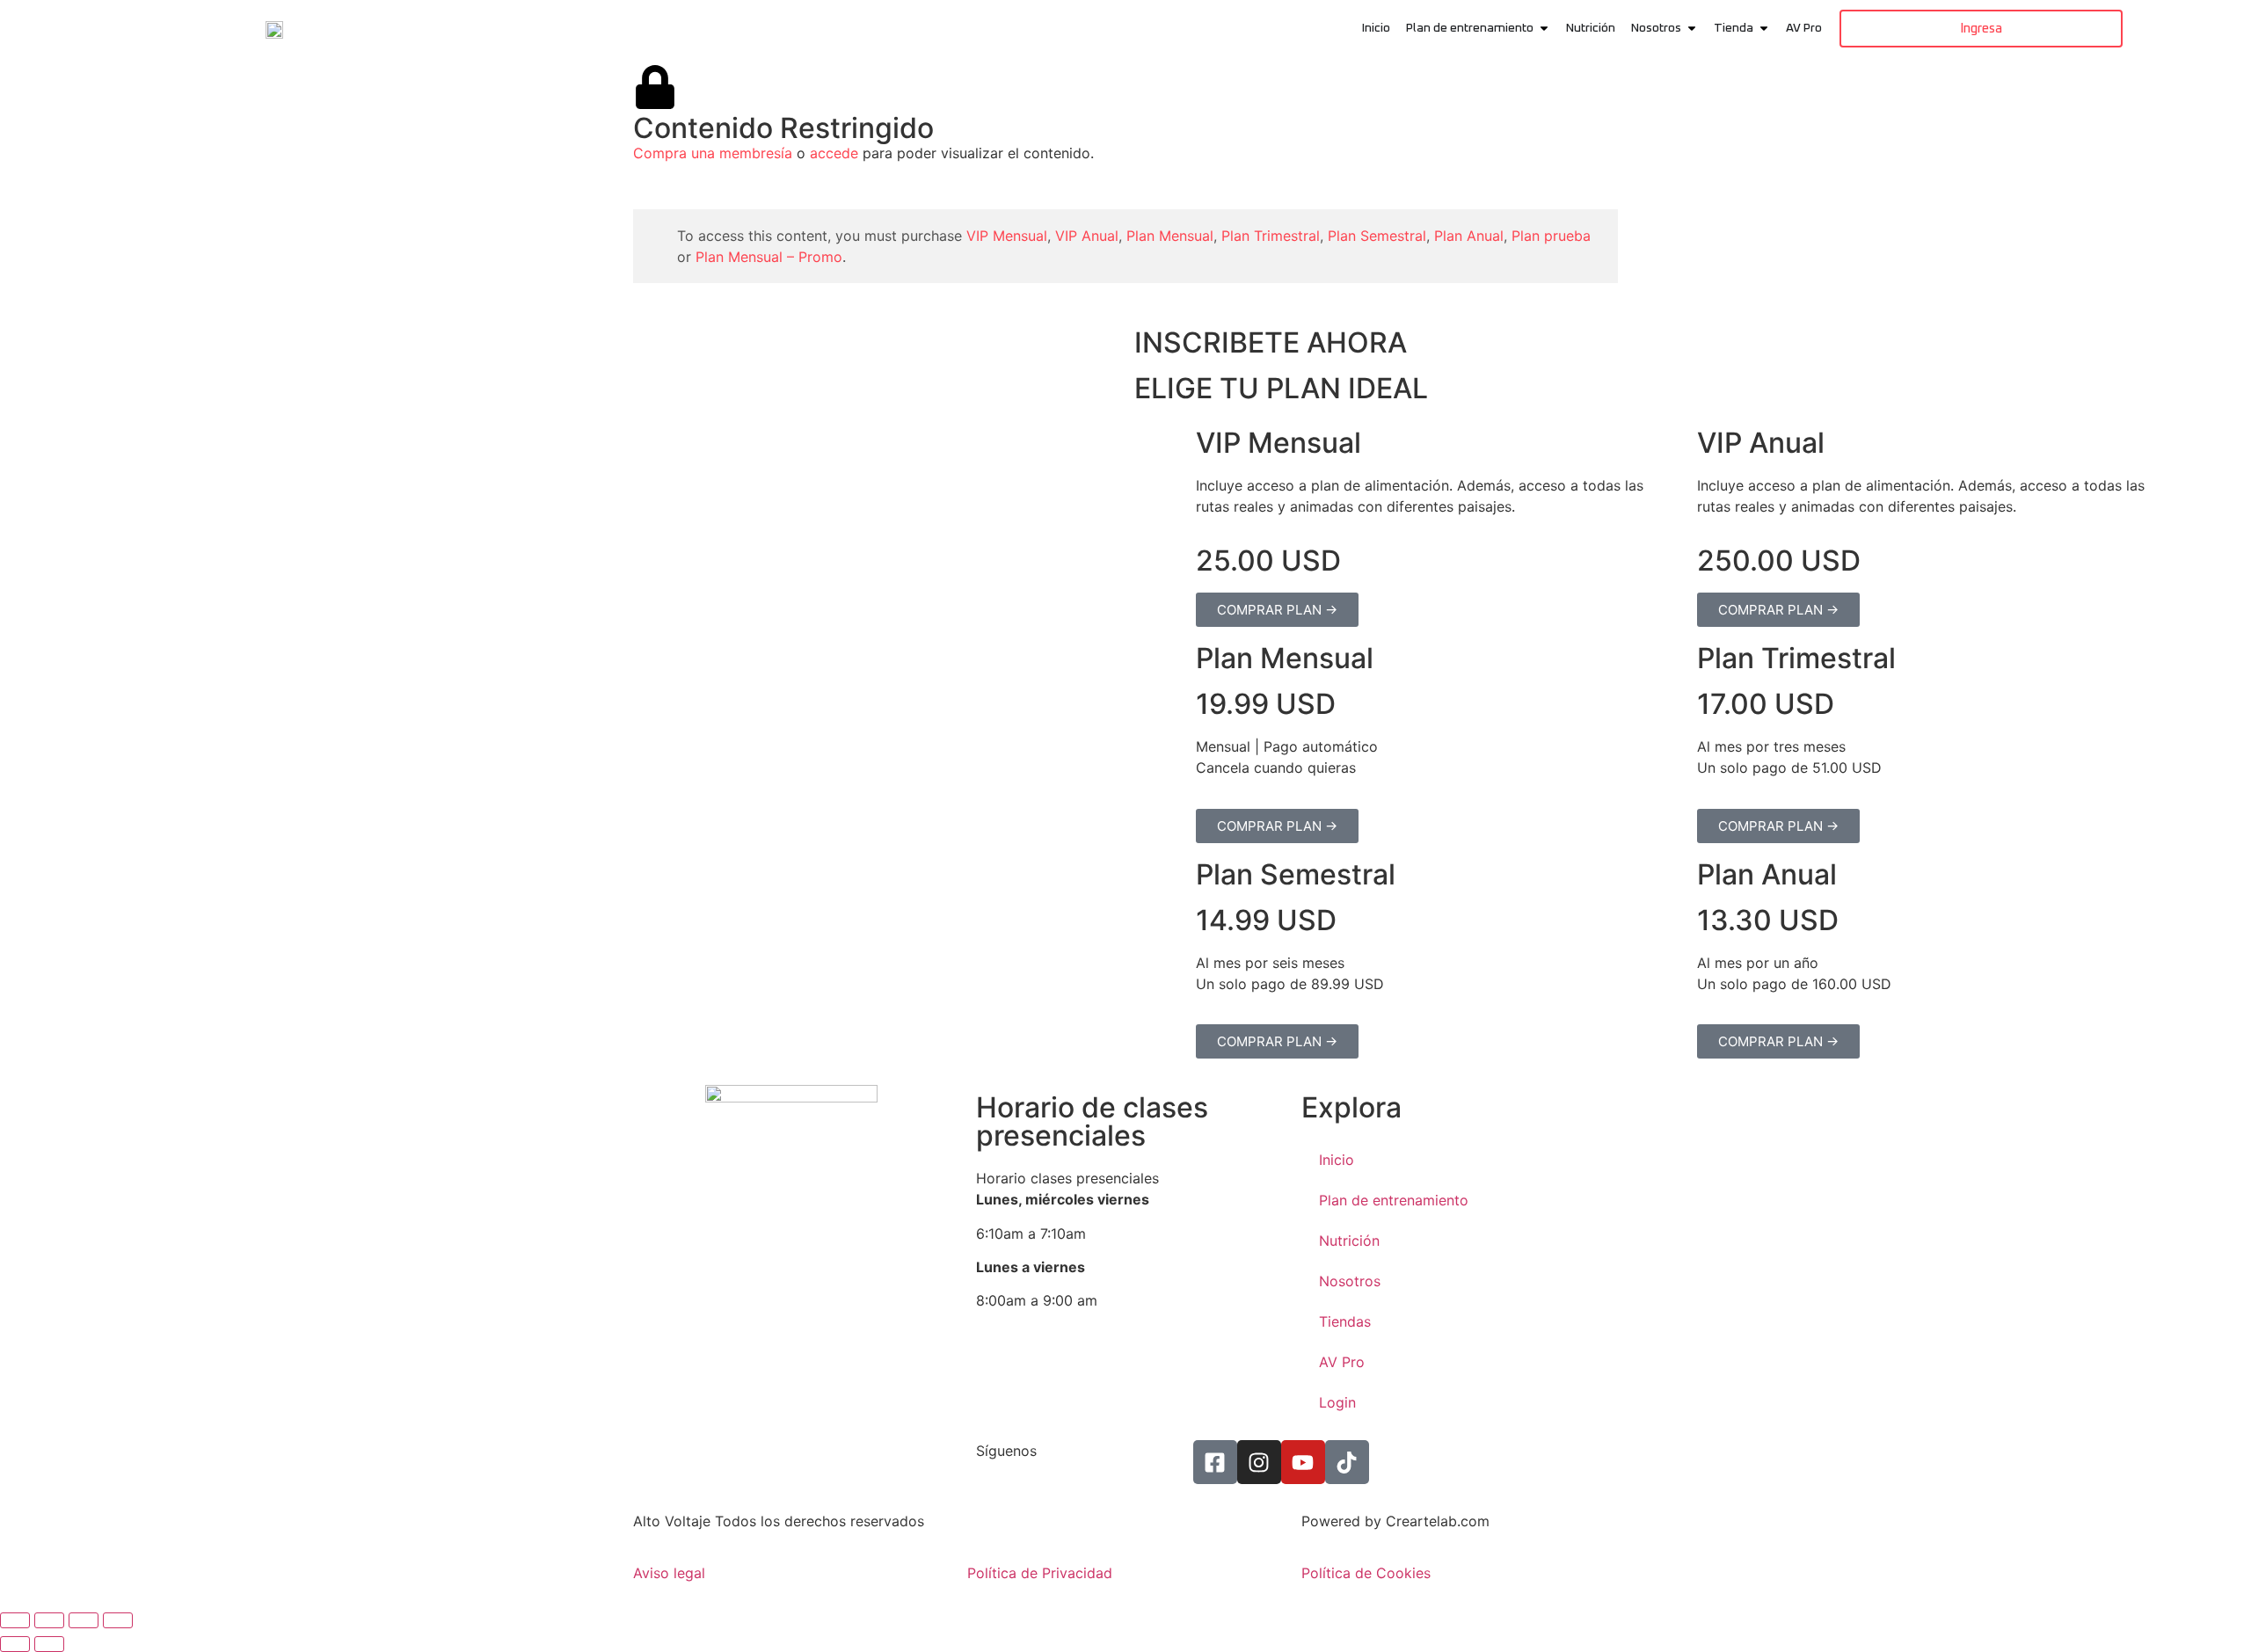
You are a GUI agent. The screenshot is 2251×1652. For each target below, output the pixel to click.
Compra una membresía (713, 153)
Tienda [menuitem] (1734, 28)
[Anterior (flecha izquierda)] (15, 1644)
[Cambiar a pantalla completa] (49, 1620)
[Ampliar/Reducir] (15, 1620)
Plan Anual (1469, 236)
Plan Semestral (1377, 236)
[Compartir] (84, 1620)
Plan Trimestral (1271, 236)
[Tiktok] (1347, 1462)
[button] (1544, 29)
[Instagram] (1259, 1462)
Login (1337, 1402)
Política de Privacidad (1040, 1573)
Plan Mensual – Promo (769, 257)
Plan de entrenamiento (1394, 1200)
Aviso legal (669, 1573)
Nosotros (1350, 1281)
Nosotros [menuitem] (1656, 28)
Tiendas (1345, 1321)
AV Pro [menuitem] (1804, 28)
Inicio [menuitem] (1376, 28)
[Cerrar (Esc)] (118, 1620)
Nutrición (1349, 1241)
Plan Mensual (1170, 236)
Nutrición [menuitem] (1591, 28)
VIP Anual (1087, 236)
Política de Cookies (1366, 1573)
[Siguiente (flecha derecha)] (49, 1644)
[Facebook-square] (1215, 1462)
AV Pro (1342, 1362)
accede (834, 153)
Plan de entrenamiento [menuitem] (1470, 28)
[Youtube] (1303, 1462)
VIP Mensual (1007, 236)
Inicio (1337, 1160)
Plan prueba (1551, 236)
